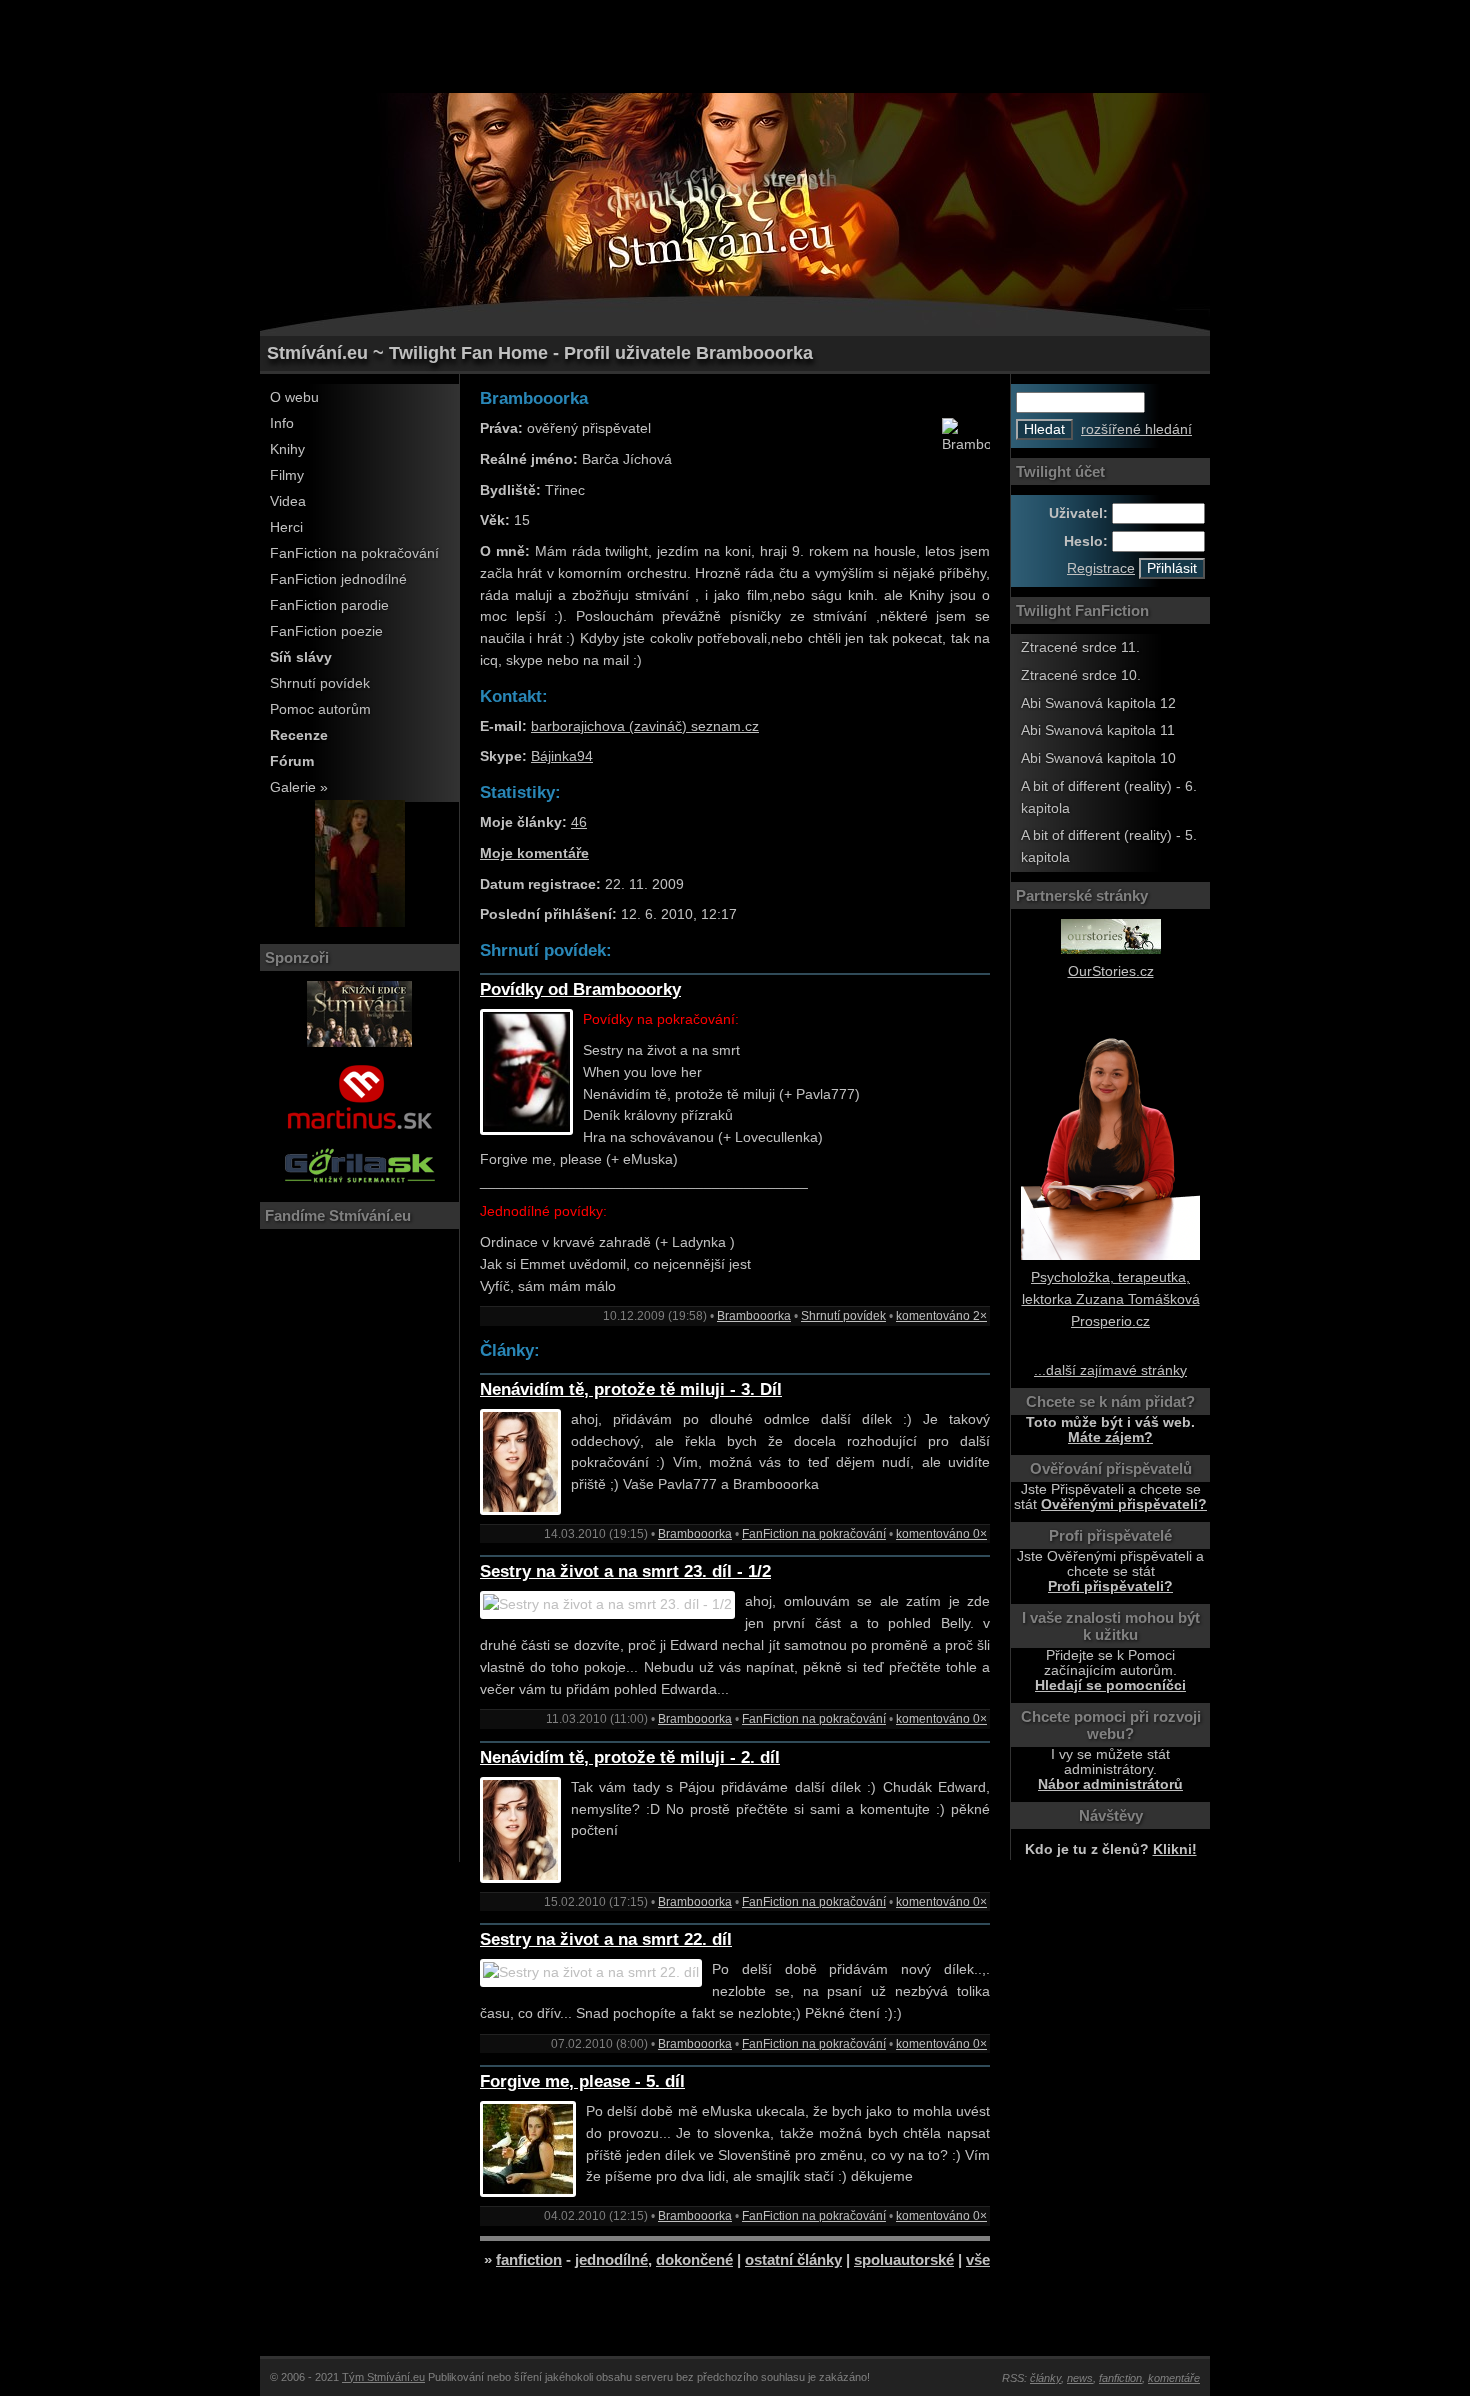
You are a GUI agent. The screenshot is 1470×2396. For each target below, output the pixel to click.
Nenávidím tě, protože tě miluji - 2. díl (630, 1757)
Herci (286, 527)
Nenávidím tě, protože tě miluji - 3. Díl (631, 1389)
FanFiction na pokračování (354, 553)
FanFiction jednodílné (338, 579)
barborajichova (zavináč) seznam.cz (645, 726)
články (1045, 2378)
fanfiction (529, 2259)
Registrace (1101, 568)
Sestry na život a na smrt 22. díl (606, 1939)
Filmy (287, 475)
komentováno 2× (941, 1316)
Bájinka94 (562, 756)
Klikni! (1175, 1849)
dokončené (694, 2259)
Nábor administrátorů (1110, 1784)
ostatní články (793, 2259)
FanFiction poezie (326, 631)
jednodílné (611, 2259)
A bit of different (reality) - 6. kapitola (1109, 797)
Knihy (287, 449)
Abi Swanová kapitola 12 (1098, 703)
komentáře (1174, 2378)
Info (282, 423)
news (1080, 2378)
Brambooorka (754, 1316)
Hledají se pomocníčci (1110, 1685)
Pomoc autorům (320, 709)
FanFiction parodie (329, 605)
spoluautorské (904, 2259)
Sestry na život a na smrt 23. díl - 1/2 (625, 1571)
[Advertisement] (735, 45)
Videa (288, 501)
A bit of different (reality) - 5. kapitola (1109, 846)
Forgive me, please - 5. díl (582, 2081)
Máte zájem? (1110, 1437)
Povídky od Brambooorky (580, 989)
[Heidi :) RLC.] (360, 922)
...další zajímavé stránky (1110, 1370)
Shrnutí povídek (320, 683)
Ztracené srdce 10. (1081, 675)
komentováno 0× (941, 1534)
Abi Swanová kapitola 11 (1098, 730)
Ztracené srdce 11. (1080, 647)
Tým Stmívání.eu (383, 2377)
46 (579, 822)
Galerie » (299, 787)
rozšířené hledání (1136, 429)
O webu (294, 397)
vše (978, 2259)
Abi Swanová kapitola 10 (1098, 758)
